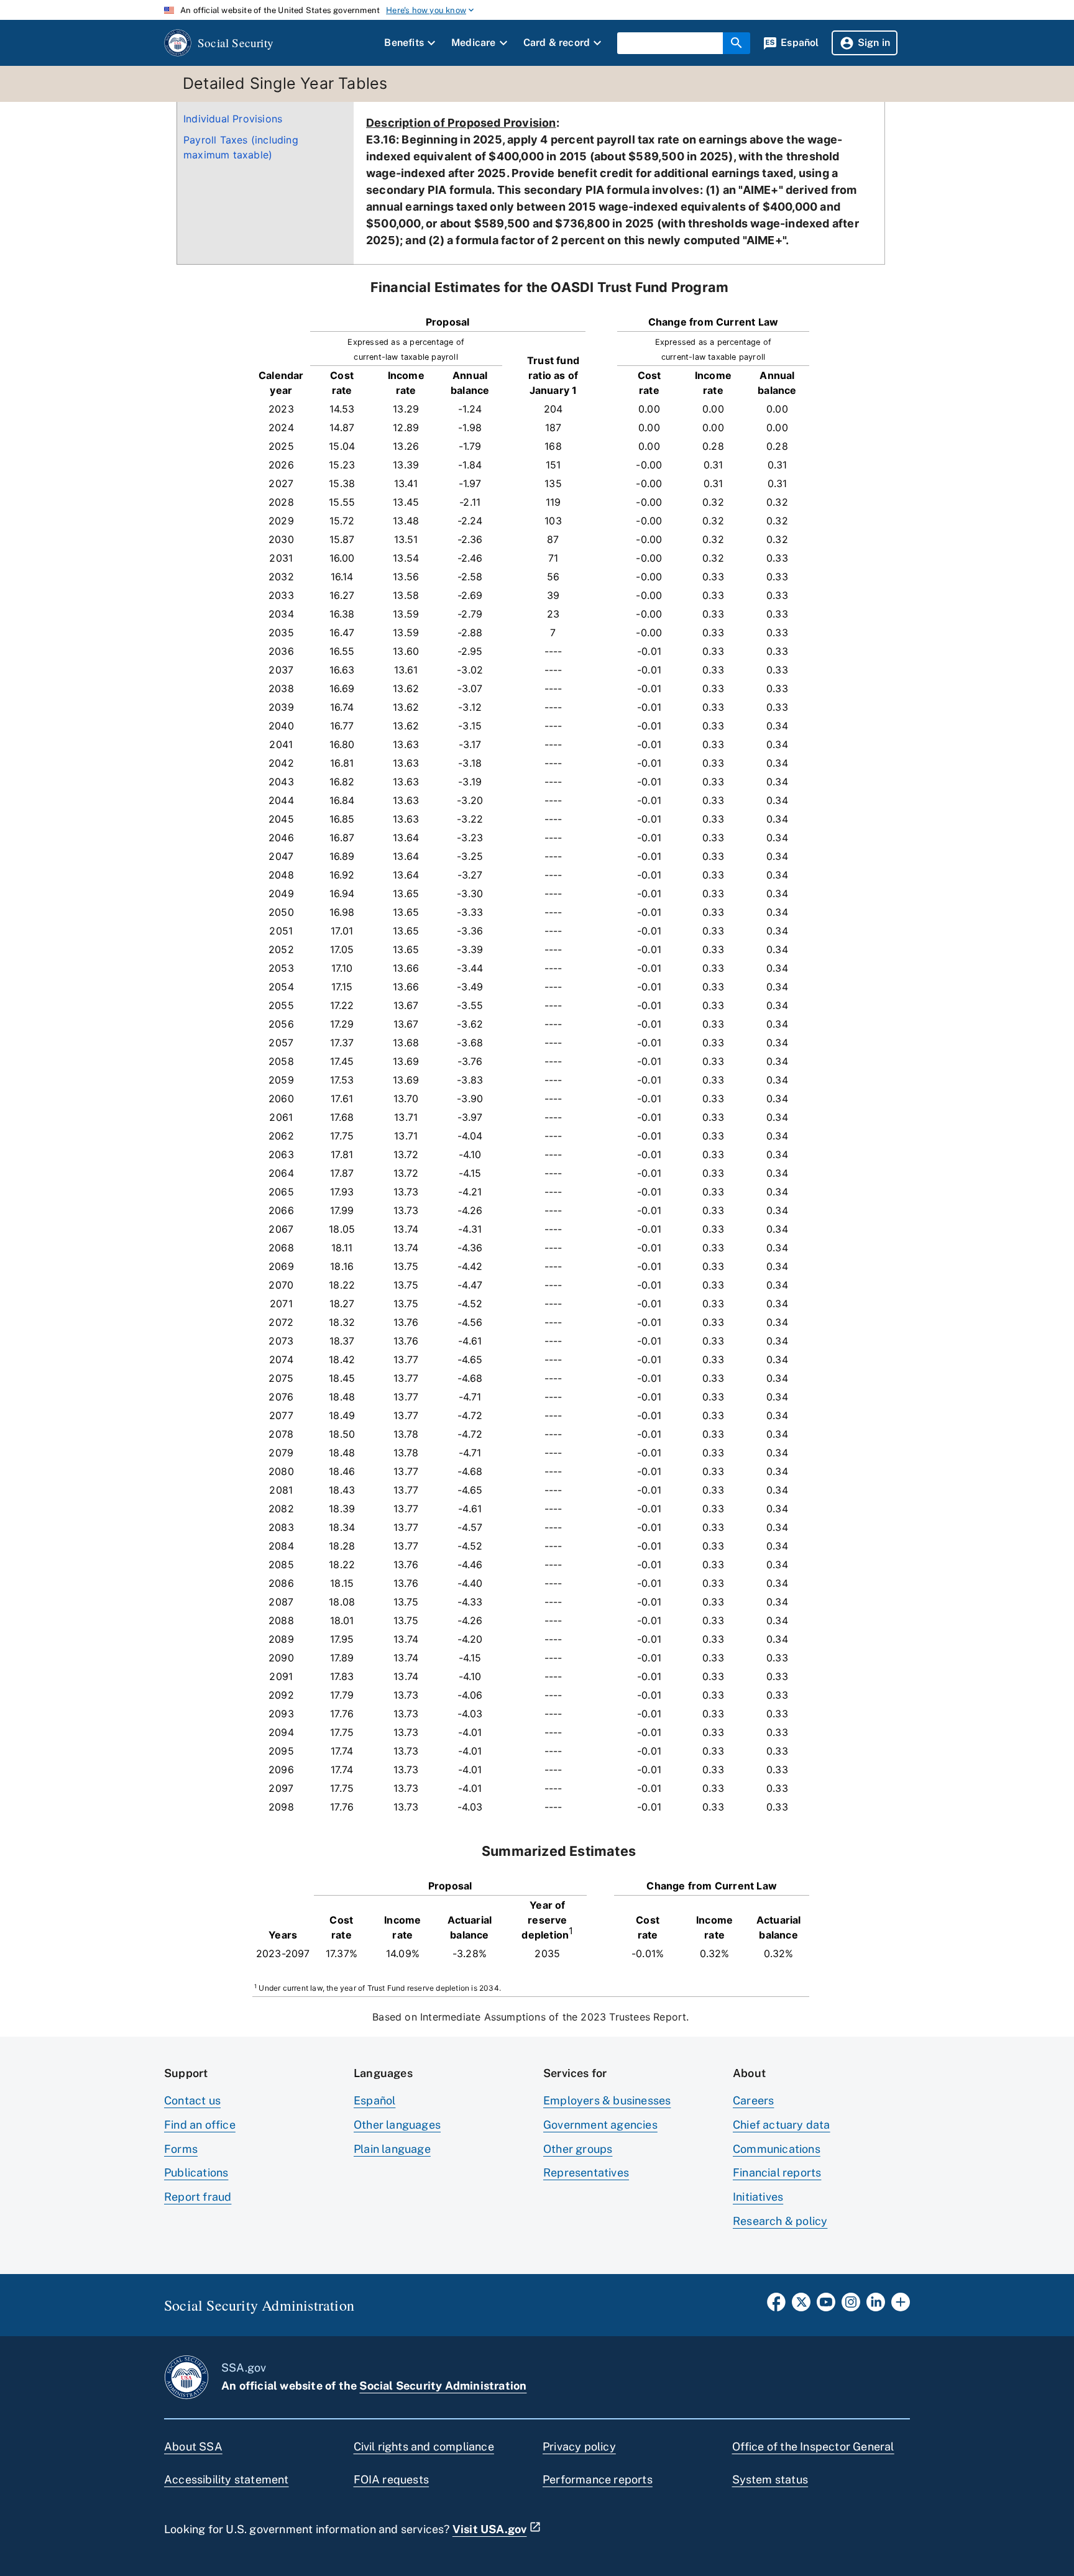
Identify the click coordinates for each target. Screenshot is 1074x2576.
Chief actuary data (782, 2125)
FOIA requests (392, 2479)
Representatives (586, 2172)
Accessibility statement (227, 2479)
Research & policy (780, 2221)
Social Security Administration (443, 2386)
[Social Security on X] (801, 2306)
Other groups (578, 2149)
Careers (753, 2100)
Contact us (192, 2100)
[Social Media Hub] (901, 2306)
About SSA (193, 2446)
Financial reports (777, 2172)
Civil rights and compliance (424, 2446)
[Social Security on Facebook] (776, 2306)
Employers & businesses (607, 2100)
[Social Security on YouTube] (826, 2306)
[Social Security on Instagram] (851, 2306)
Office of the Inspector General (813, 2446)
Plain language (392, 2149)
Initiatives (758, 2197)
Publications (196, 2172)
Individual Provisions (233, 119)
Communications (777, 2149)
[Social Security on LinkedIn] (876, 2306)
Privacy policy (579, 2446)
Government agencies (600, 2125)
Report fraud (198, 2197)
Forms (181, 2149)
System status (770, 2479)
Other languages (397, 2125)
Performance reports (598, 2479)
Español (374, 2100)
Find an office (200, 2125)
